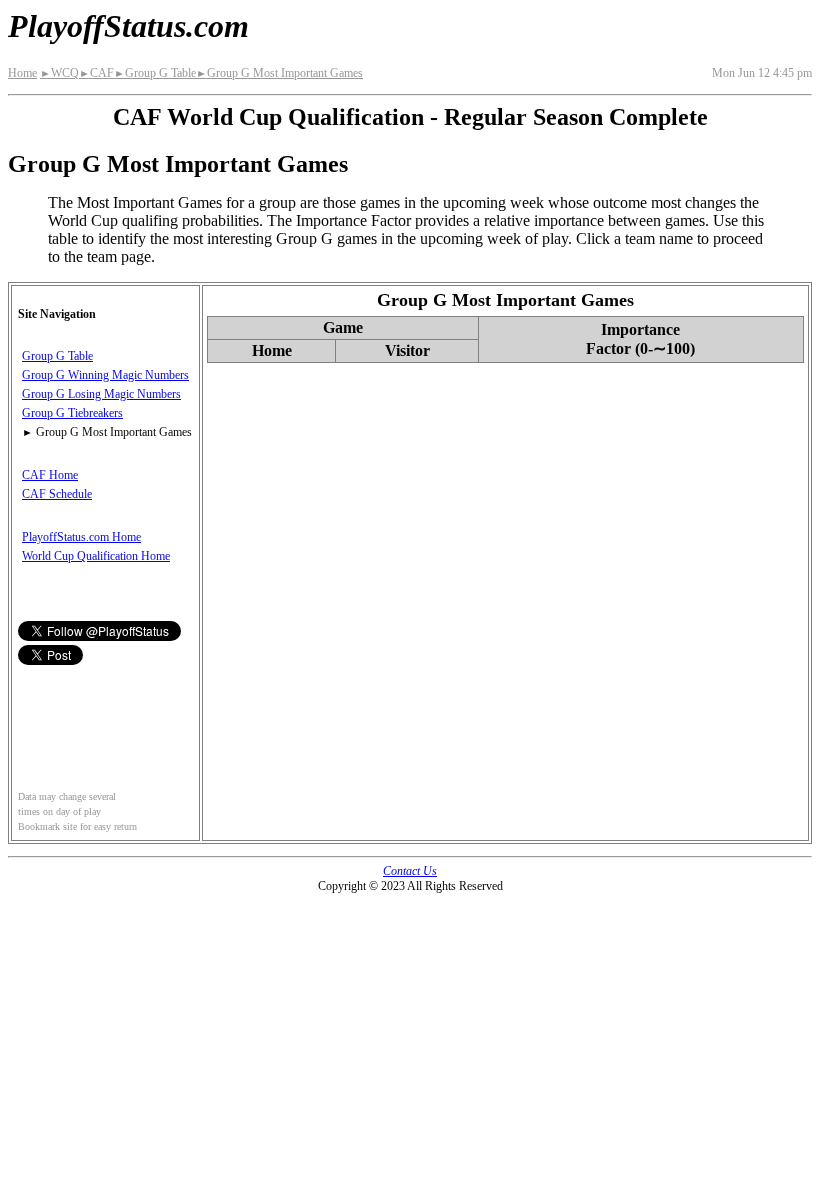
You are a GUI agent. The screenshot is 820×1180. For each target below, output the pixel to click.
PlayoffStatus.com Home (81, 537)
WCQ (59, 73)
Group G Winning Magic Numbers (105, 375)
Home (22, 73)
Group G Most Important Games (279, 73)
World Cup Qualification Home (96, 556)
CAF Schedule (57, 494)
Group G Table (155, 73)
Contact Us (410, 871)
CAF (96, 73)
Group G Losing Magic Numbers (101, 394)
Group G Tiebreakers (72, 413)
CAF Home (50, 475)
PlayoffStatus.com (128, 26)
